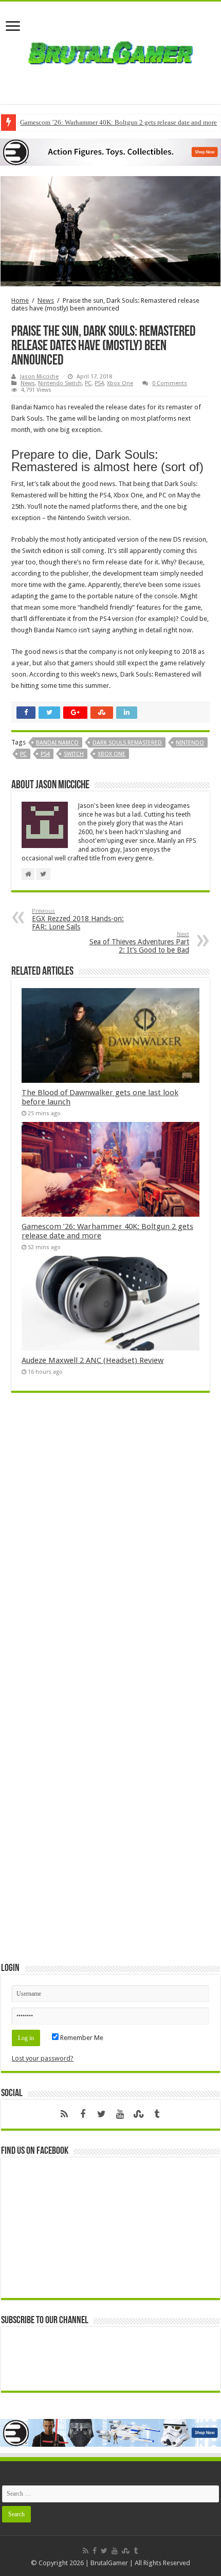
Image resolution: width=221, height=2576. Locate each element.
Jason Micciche (39, 377)
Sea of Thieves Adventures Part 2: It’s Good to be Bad (139, 943)
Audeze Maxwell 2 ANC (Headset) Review (93, 1360)
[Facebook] (83, 2114)
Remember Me (81, 2038)
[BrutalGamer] (110, 51)
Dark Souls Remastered (127, 743)
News (46, 300)
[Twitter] (101, 2114)
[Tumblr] (157, 2114)
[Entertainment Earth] (110, 152)
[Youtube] (120, 2114)
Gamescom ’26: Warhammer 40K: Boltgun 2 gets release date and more (118, 122)
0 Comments (170, 383)
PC (88, 383)
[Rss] (64, 2114)
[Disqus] (110, 1550)
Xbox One (120, 383)
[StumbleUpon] (138, 2114)
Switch (74, 754)
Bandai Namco (57, 743)
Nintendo (190, 743)
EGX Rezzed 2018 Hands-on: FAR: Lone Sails (78, 919)
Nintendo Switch (60, 383)
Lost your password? (43, 2058)
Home (20, 300)
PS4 (99, 383)
